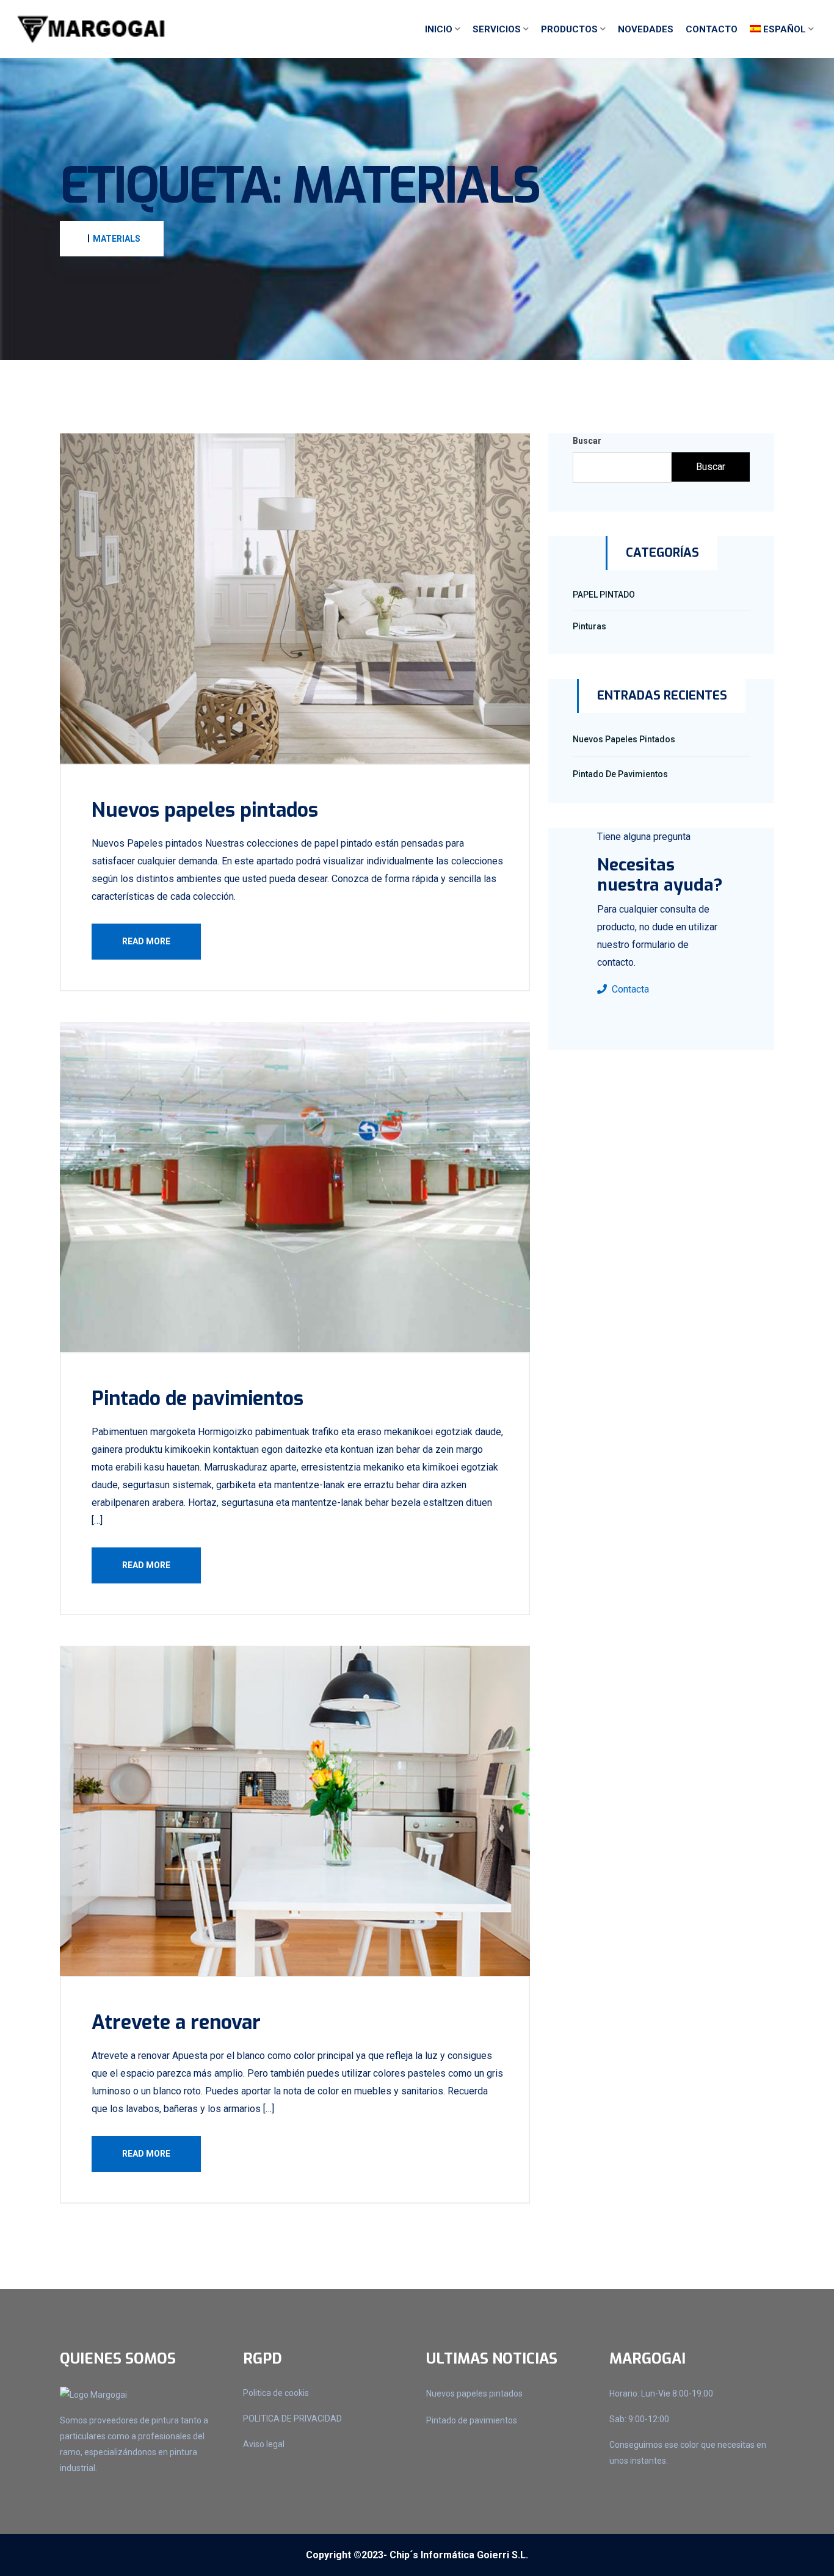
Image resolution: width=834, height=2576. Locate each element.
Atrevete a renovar (176, 2022)
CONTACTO (712, 29)
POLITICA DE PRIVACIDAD (292, 2419)
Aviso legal (264, 2444)
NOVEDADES (646, 29)
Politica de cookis (276, 2393)
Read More (146, 941)
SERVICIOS (497, 29)
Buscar (587, 441)
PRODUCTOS (569, 29)
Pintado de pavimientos (198, 1398)
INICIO (439, 29)
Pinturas (589, 626)
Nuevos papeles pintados (205, 810)
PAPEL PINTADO (604, 595)
